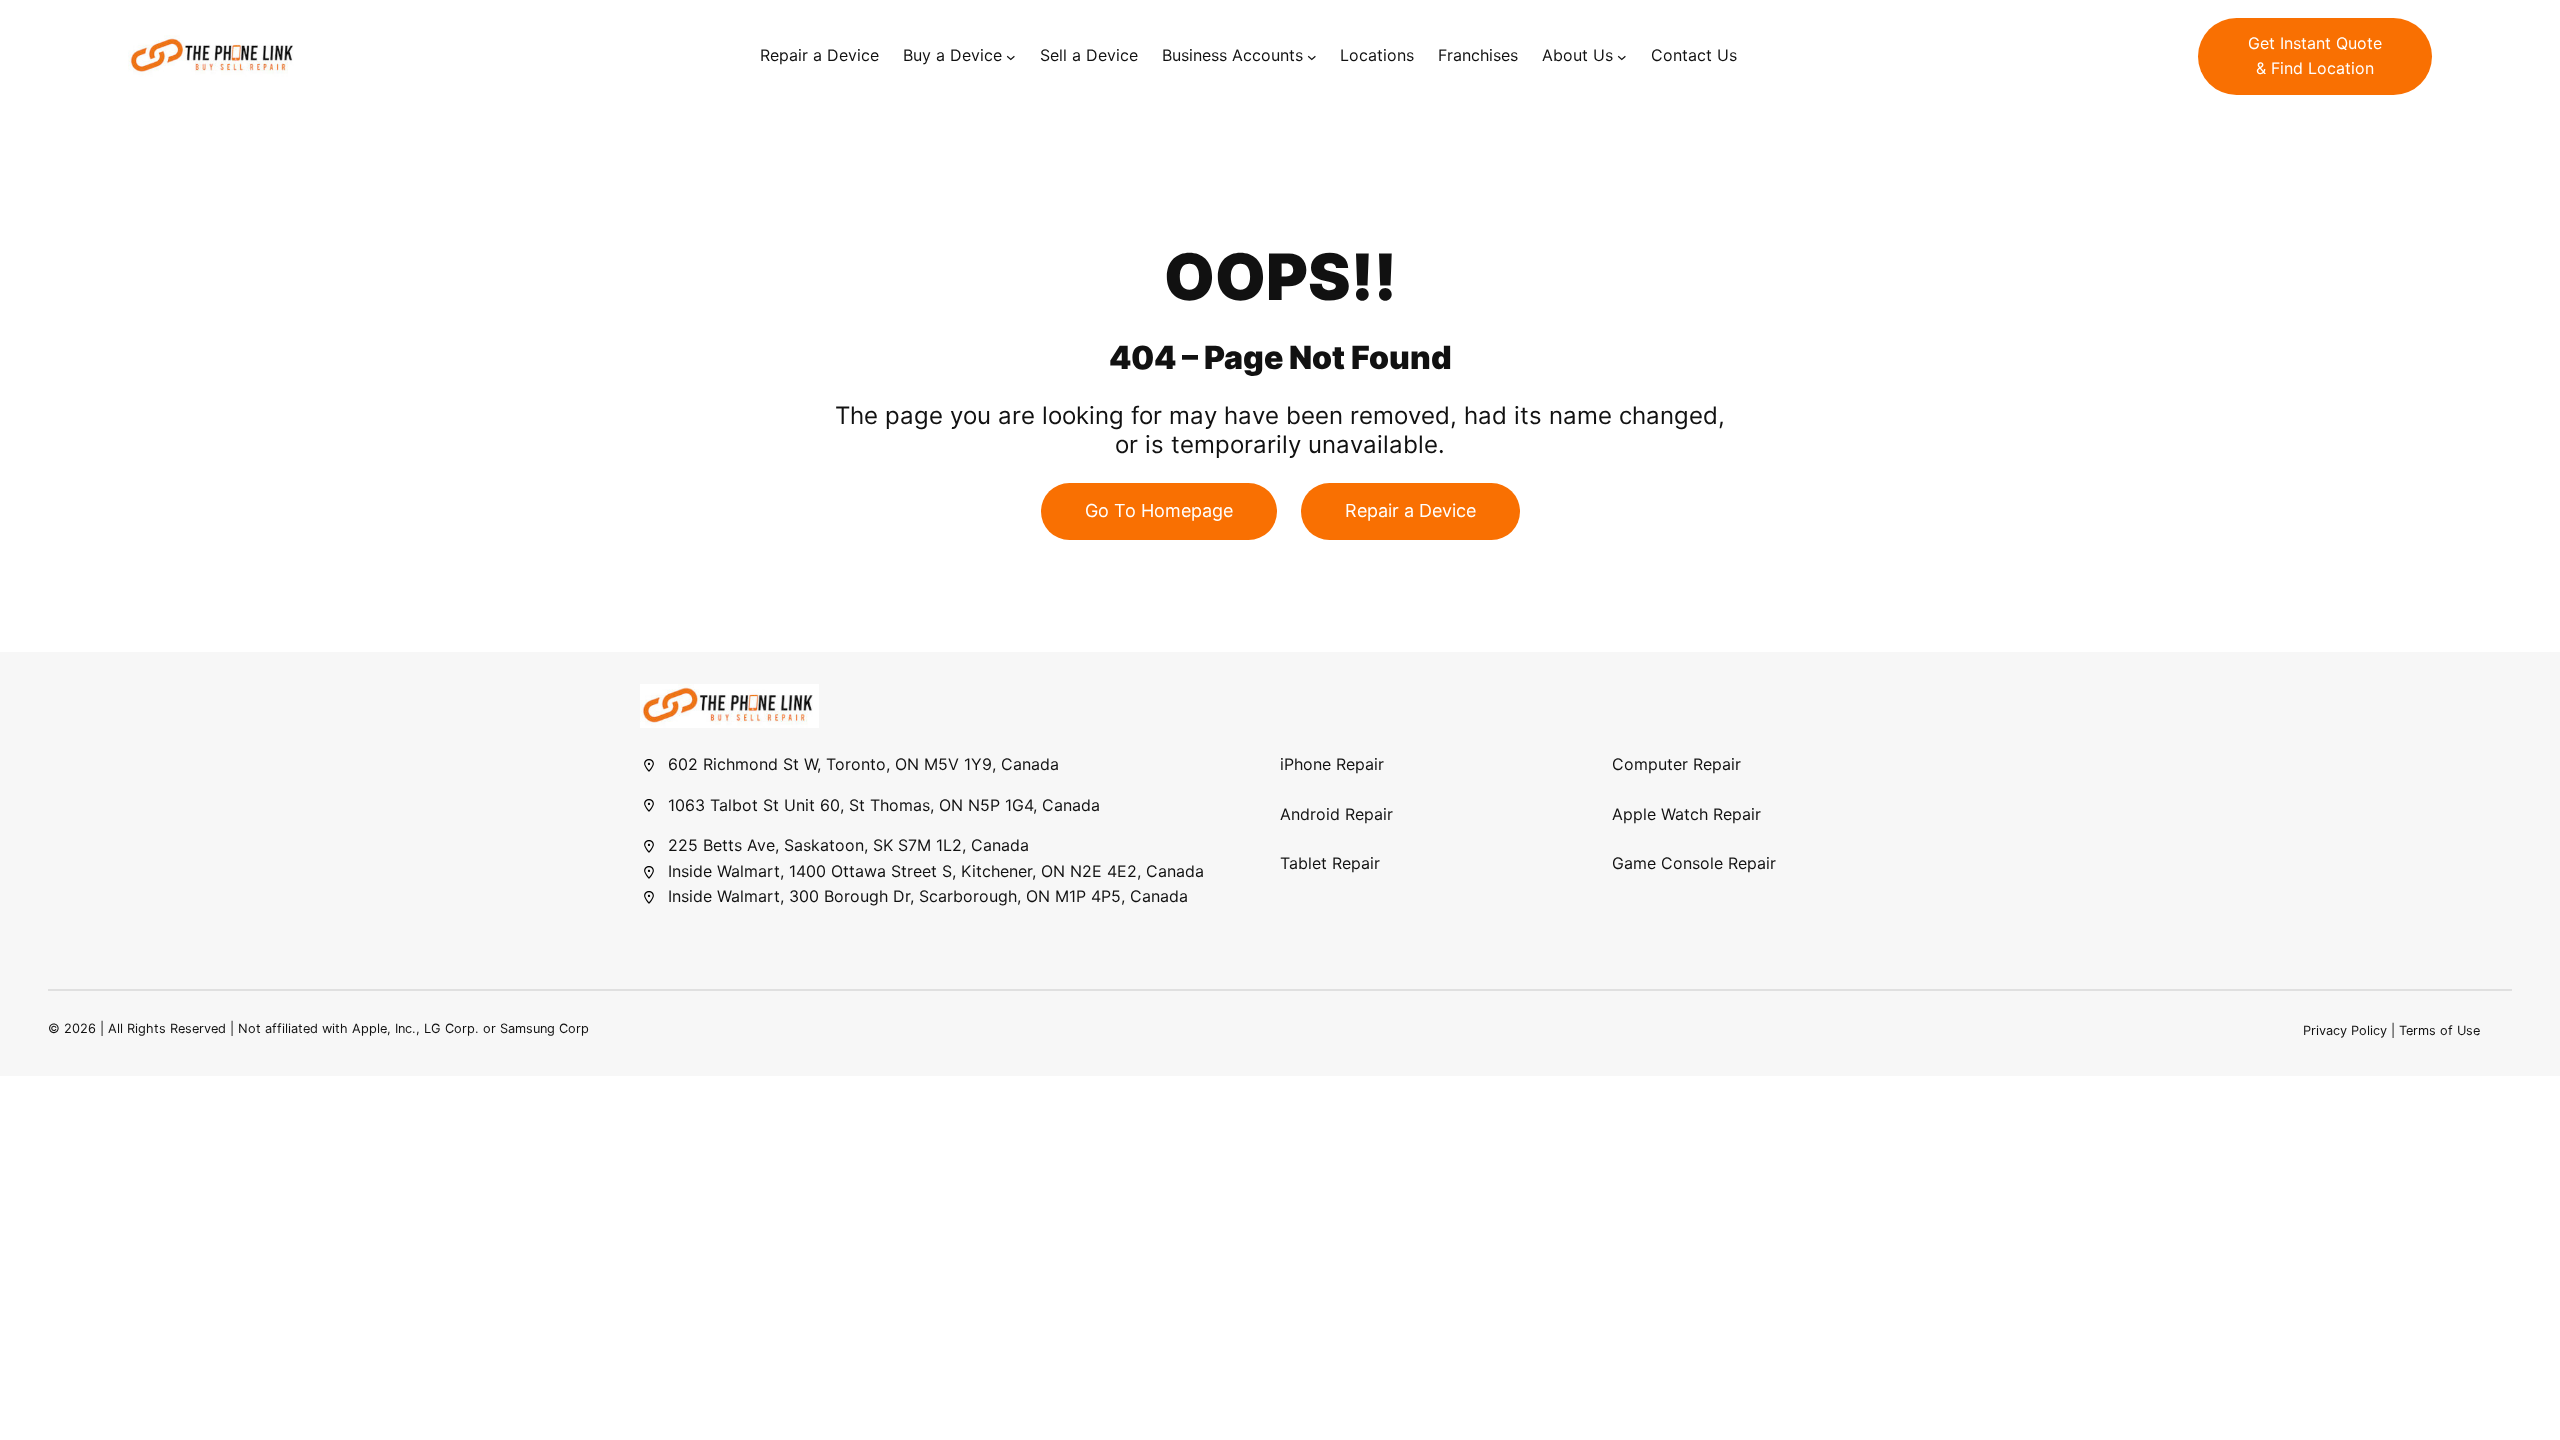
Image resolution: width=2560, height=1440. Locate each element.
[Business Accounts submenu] (1312, 56)
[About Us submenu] (1622, 56)
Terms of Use (2439, 1030)
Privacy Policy (2345, 1030)
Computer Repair (1676, 764)
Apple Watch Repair (1686, 814)
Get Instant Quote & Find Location (2315, 56)
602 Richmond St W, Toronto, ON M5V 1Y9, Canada (863, 764)
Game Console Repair (1694, 863)
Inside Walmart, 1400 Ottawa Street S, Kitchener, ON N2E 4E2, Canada (936, 871)
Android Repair (1336, 814)
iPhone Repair (1332, 764)
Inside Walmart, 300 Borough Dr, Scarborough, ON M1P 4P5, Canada (928, 896)
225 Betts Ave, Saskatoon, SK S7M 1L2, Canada (848, 845)
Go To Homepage (1159, 510)
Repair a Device (1410, 510)
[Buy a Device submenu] (1011, 56)
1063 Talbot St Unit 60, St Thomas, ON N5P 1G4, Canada (884, 805)
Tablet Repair (1330, 863)
